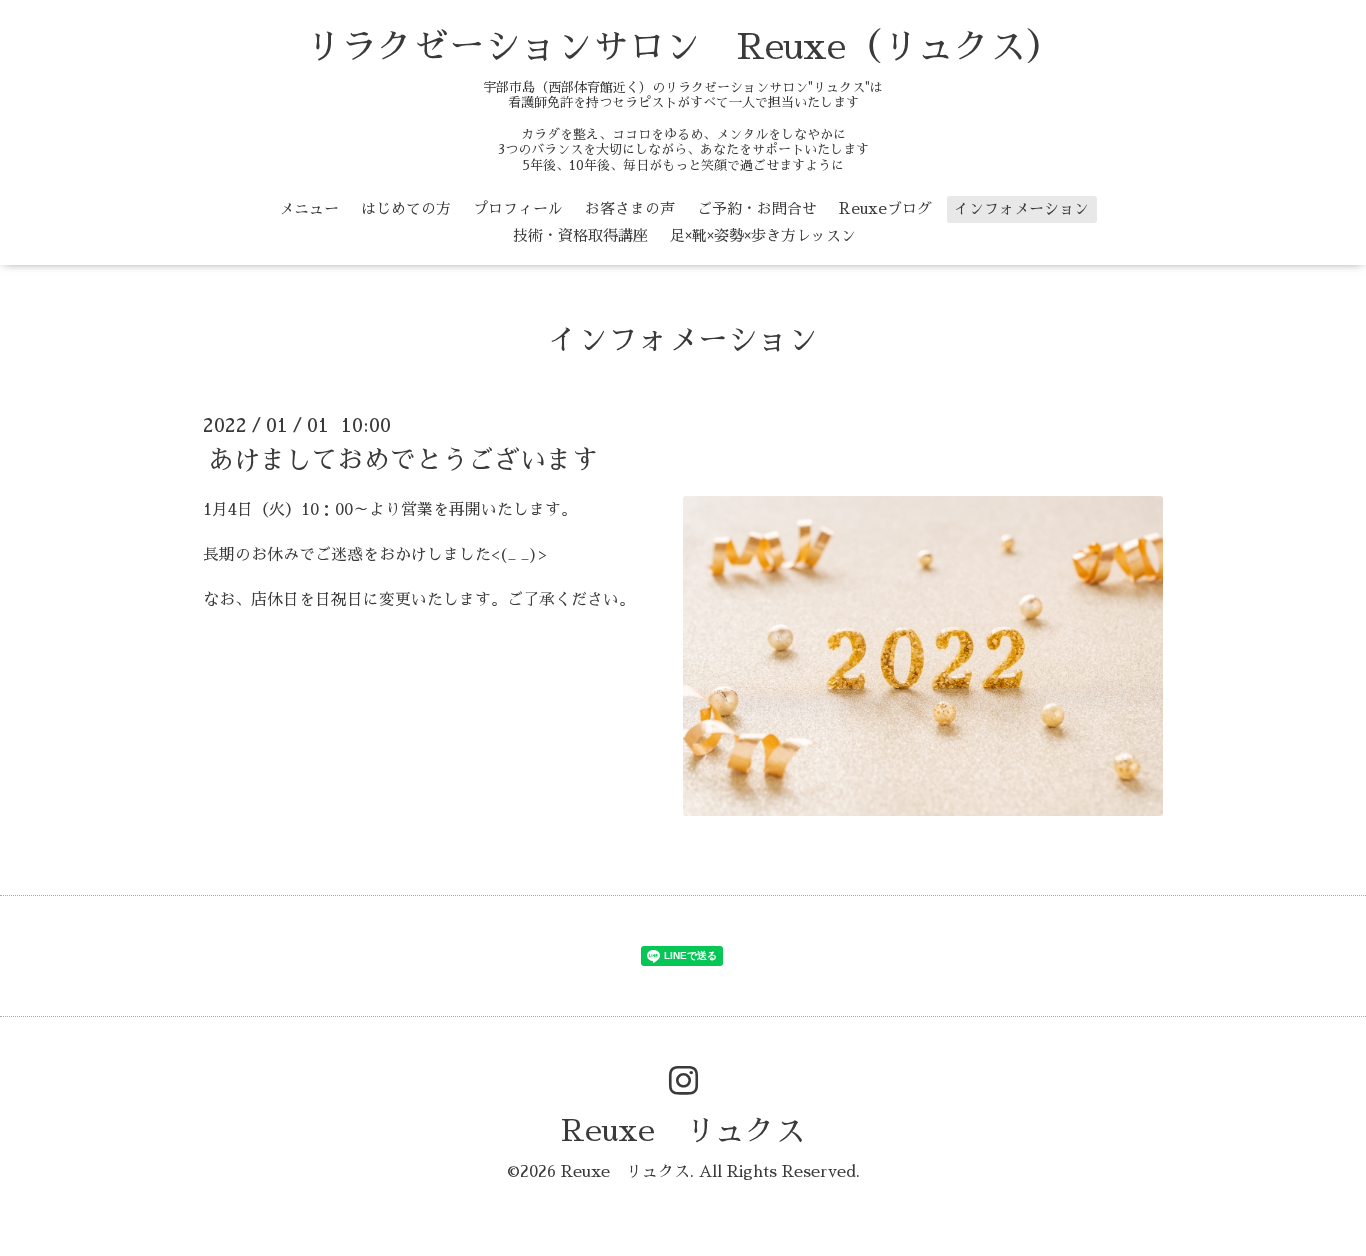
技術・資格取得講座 (580, 235)
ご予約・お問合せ (757, 208)
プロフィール (518, 208)
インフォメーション (1021, 208)
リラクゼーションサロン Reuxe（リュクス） (683, 47)
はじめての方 (406, 208)
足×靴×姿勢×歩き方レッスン (763, 235)
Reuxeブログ (885, 208)
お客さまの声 (630, 208)
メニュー (309, 208)
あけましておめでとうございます (403, 460)
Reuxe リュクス (683, 1131)
